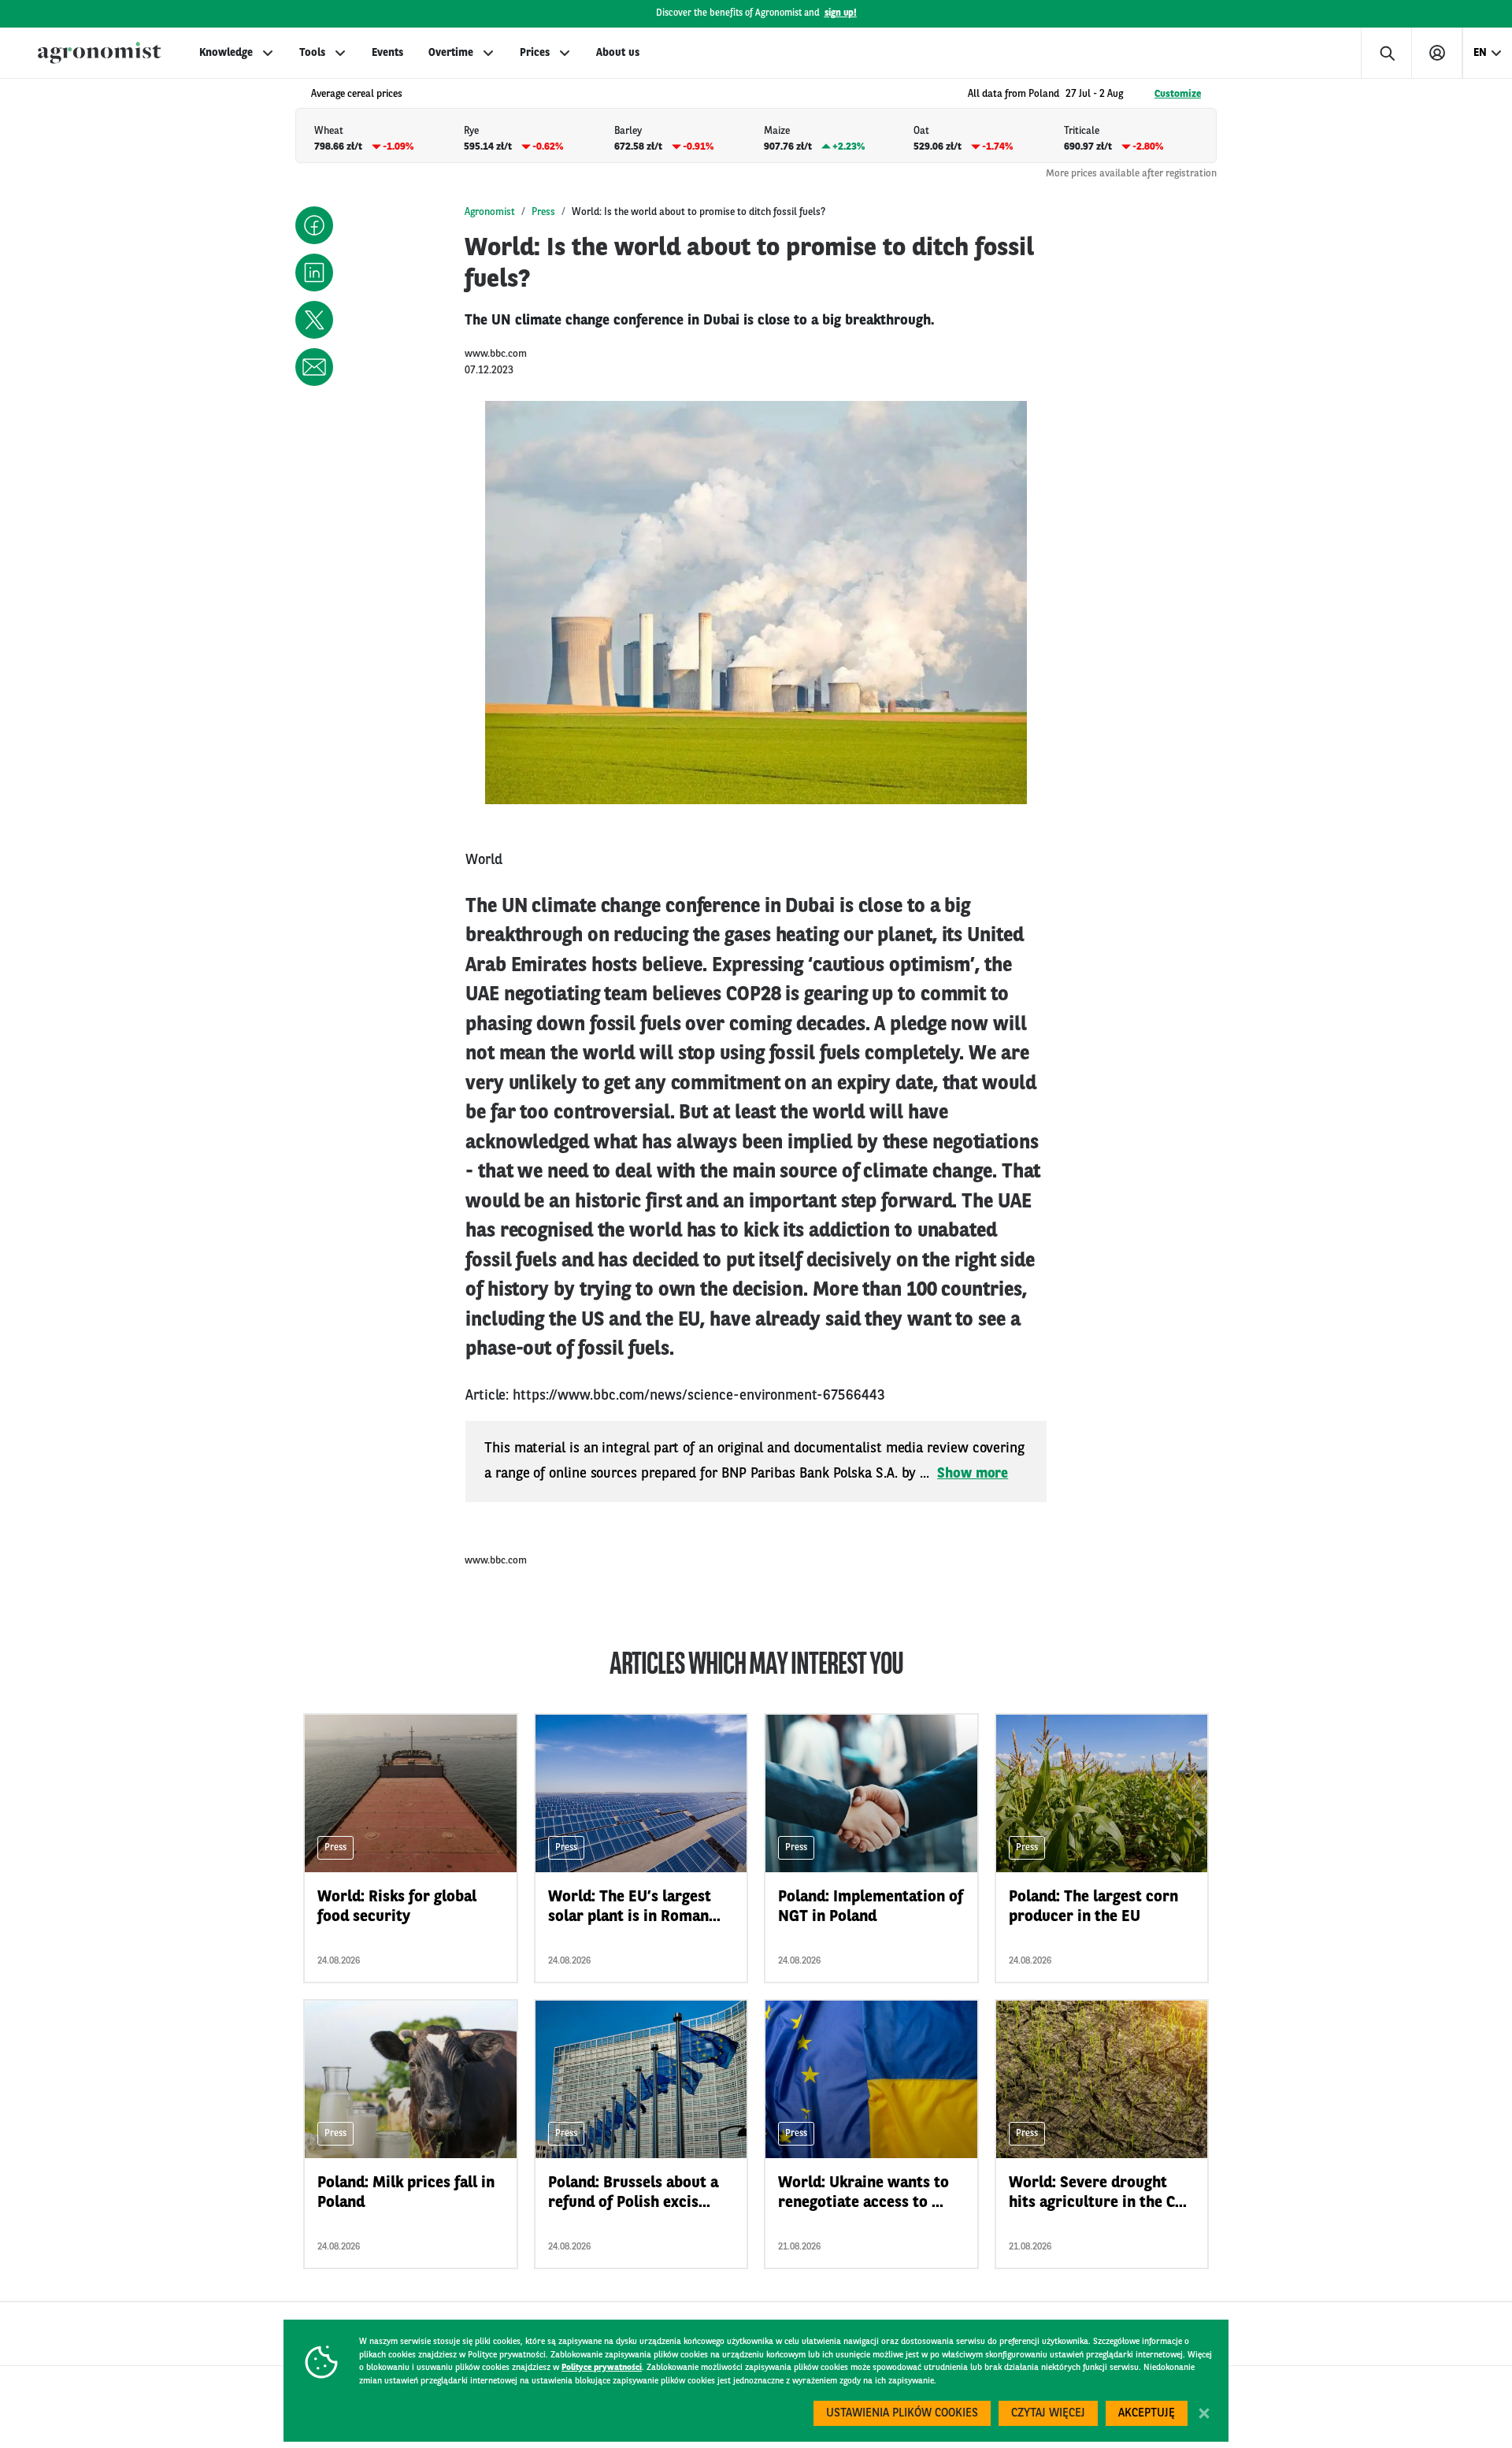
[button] (314, 225)
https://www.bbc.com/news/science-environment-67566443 (699, 1396)
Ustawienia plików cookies (902, 2414)
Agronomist (490, 212)
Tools (312, 53)
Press (543, 212)
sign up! (841, 13)
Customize (1178, 94)
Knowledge (226, 53)
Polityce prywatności (602, 2368)
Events (387, 53)
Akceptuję (1147, 2414)
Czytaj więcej (1048, 2414)
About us (618, 53)
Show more (973, 1474)
